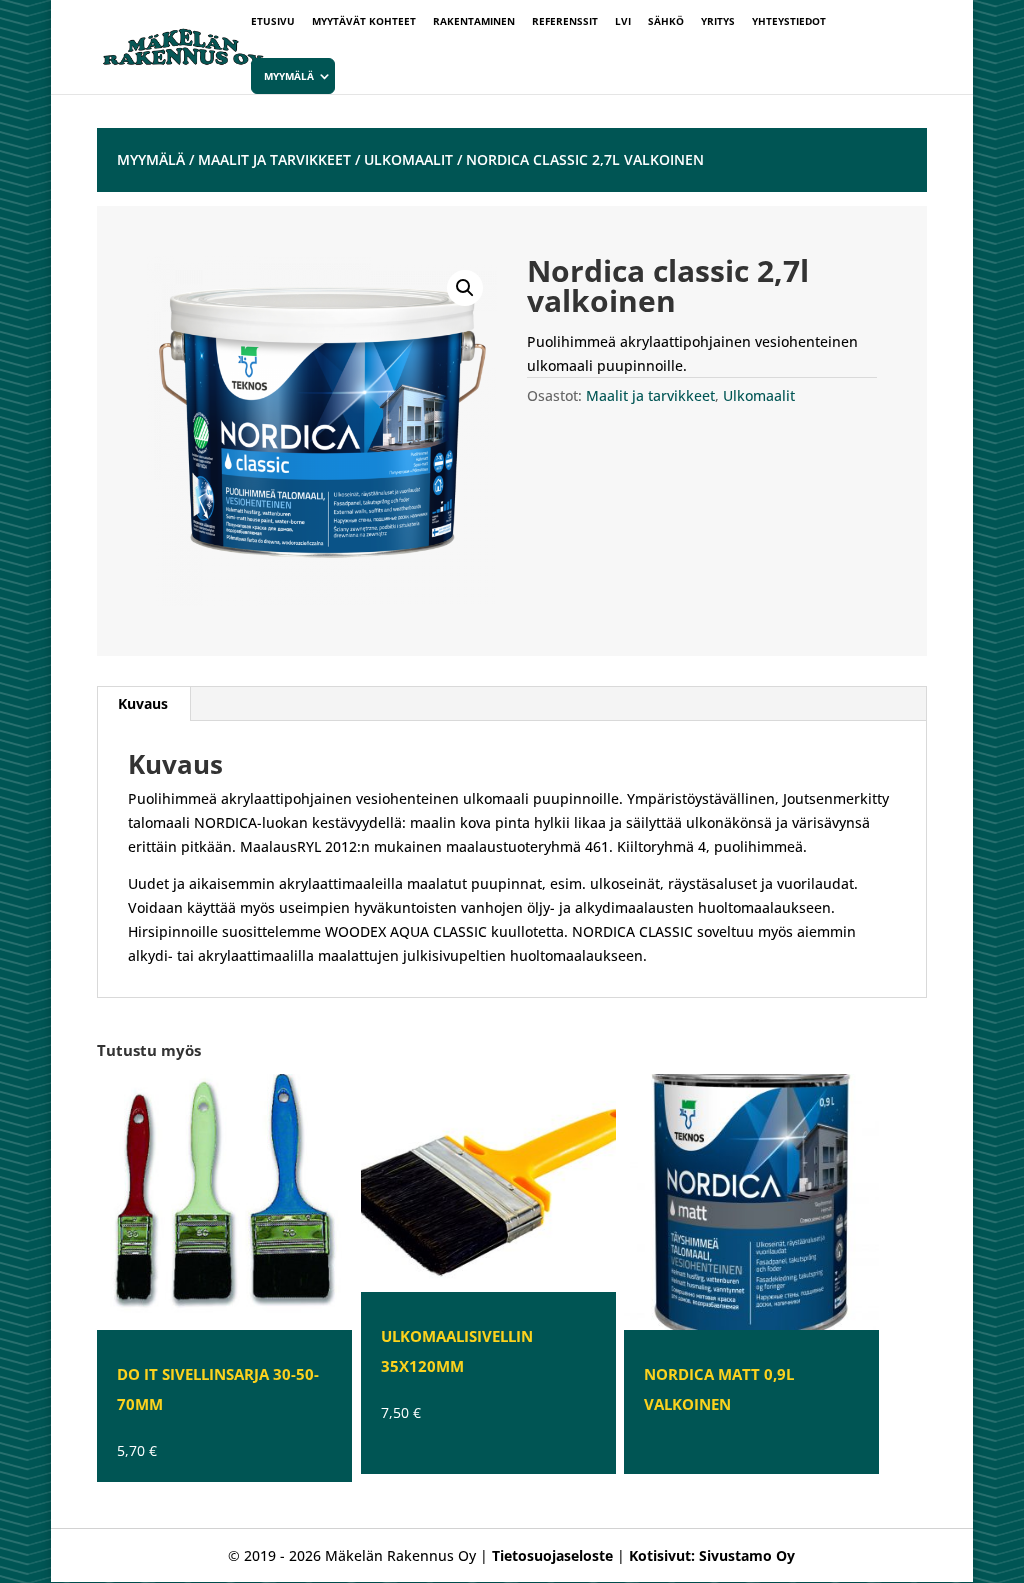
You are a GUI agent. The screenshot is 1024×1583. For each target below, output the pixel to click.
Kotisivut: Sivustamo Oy (712, 1555)
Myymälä (289, 76)
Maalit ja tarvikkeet (274, 159)
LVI (623, 22)
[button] (465, 288)
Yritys (718, 22)
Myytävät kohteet (364, 22)
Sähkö (666, 22)
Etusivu (273, 22)
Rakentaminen (474, 22)
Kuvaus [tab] (143, 703)
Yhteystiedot (789, 22)
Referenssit (565, 22)
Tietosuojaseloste (552, 1555)
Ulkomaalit (408, 159)
